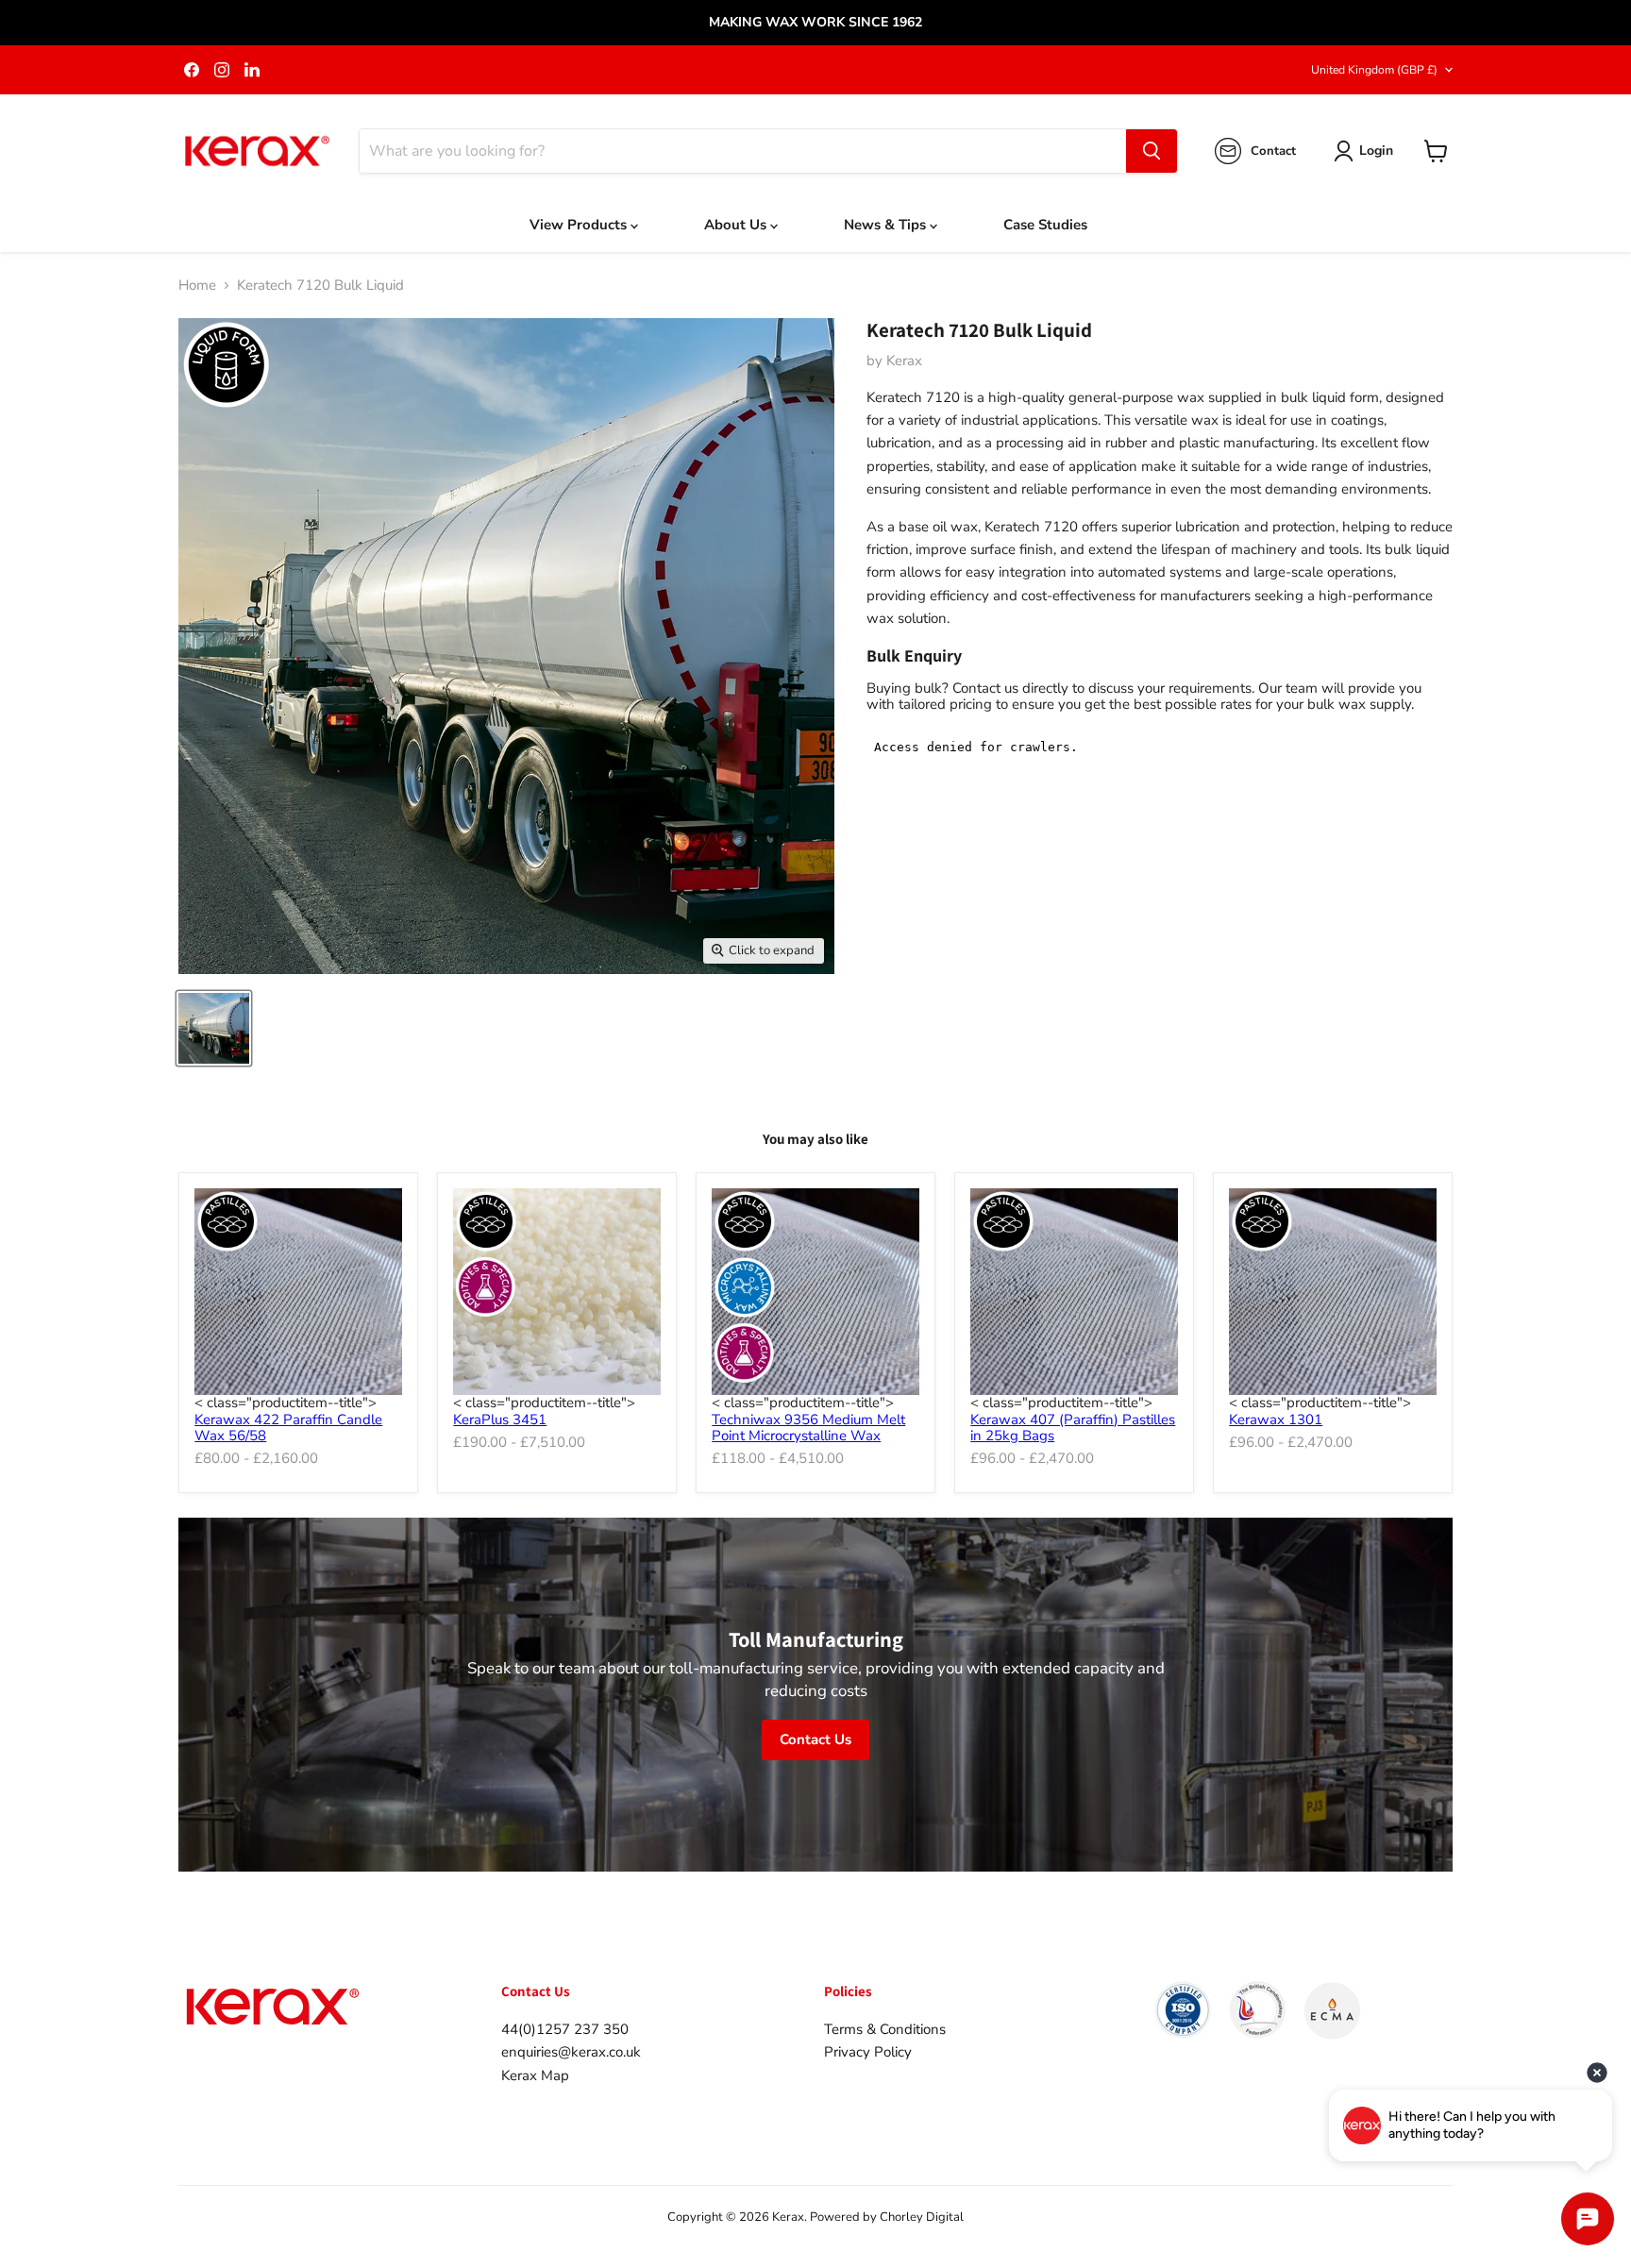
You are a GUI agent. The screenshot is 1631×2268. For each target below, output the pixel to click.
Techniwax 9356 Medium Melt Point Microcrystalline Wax (808, 1428)
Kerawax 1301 (1276, 1420)
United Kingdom (1374, 70)
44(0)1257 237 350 (565, 2029)
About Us (737, 225)
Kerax (904, 361)
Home (197, 286)
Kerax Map (535, 2075)
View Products (580, 225)
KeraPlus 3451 (500, 1420)
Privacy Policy (868, 2052)
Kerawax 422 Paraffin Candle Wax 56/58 (288, 1428)
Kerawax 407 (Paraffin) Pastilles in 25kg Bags (1073, 1428)
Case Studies (1045, 225)
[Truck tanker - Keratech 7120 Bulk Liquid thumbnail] (214, 1028)
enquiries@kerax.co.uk (571, 2052)
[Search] (1152, 151)
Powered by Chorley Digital (887, 2217)
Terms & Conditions (885, 2029)
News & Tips (887, 225)
